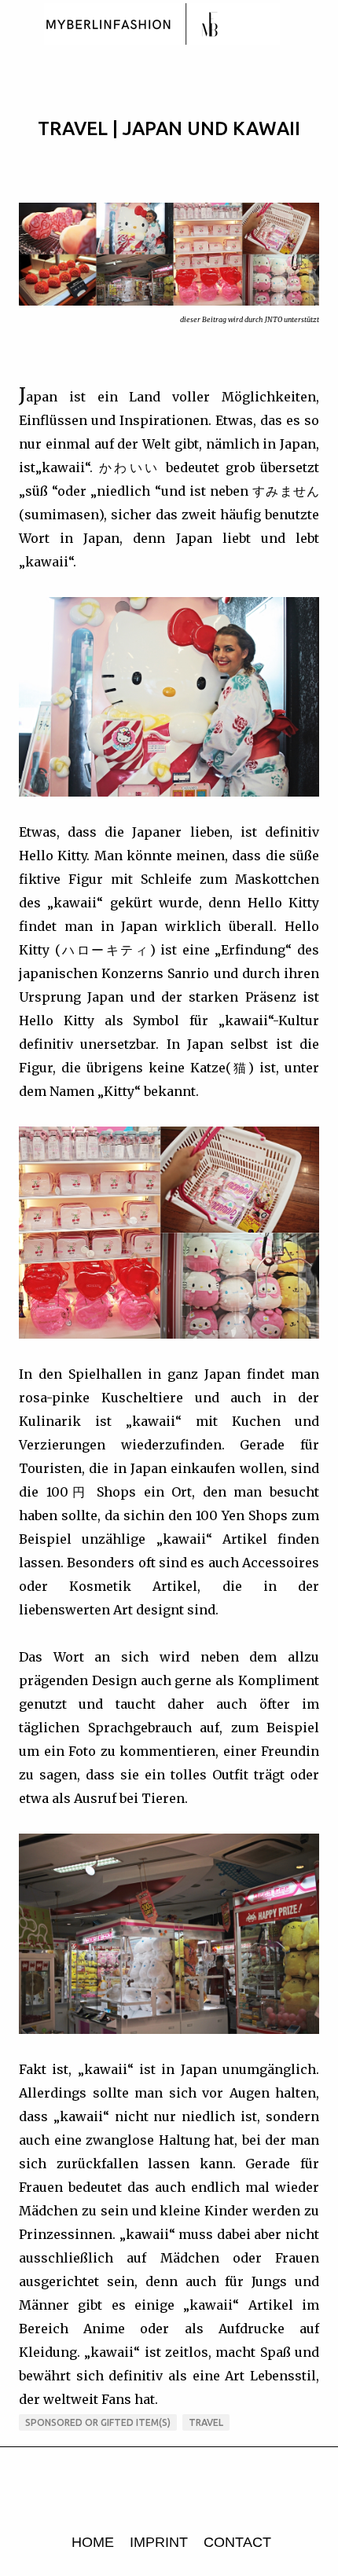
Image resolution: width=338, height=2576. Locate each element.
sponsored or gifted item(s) (98, 2422)
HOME (93, 2542)
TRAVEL (206, 2422)
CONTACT (237, 2542)
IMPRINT (159, 2542)
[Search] (316, 25)
